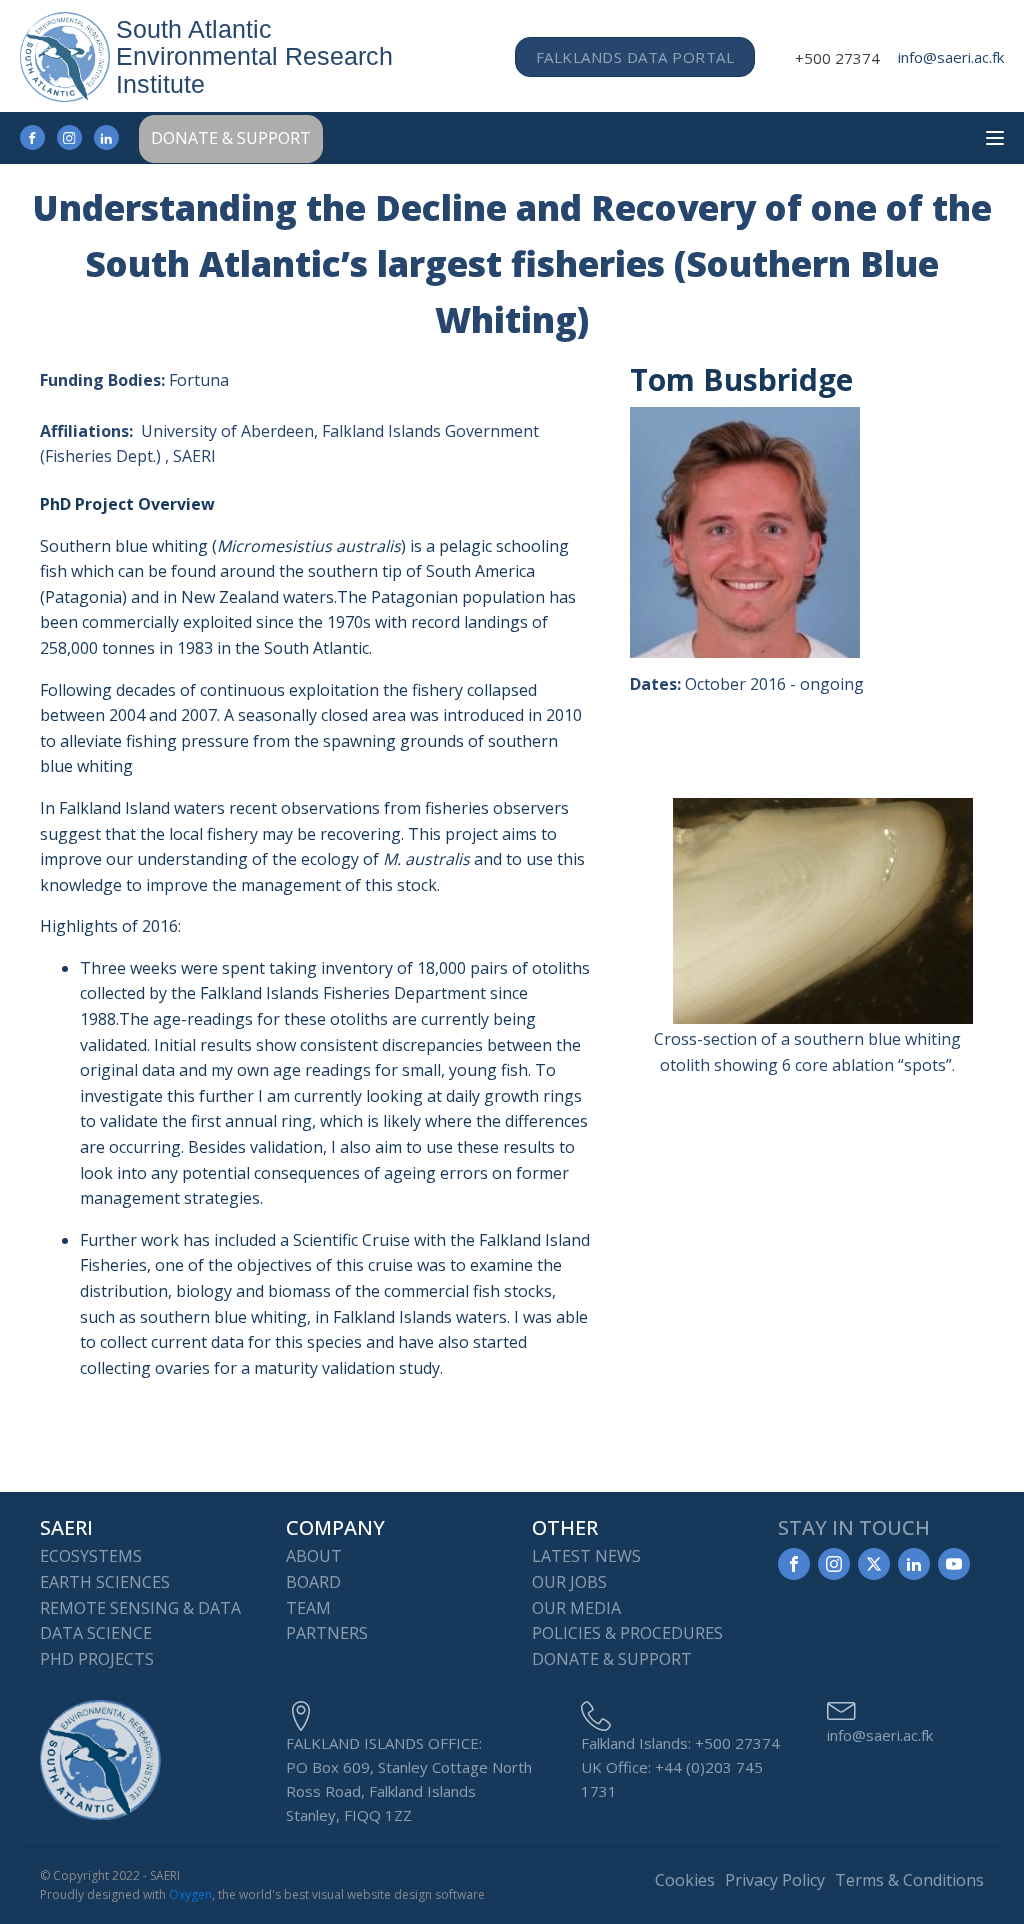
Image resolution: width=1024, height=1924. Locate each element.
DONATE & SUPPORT (231, 138)
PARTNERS (327, 1633)
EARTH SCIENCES (105, 1582)
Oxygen (190, 1894)
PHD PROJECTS (97, 1659)
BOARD (313, 1582)
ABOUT (314, 1556)
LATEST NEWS (586, 1556)
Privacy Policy (775, 1880)
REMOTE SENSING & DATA (140, 1608)
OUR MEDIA (576, 1608)
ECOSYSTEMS (91, 1556)
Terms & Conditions (909, 1880)
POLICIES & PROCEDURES (627, 1633)
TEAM (308, 1608)
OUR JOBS (569, 1582)
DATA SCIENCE (96, 1633)
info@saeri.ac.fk (951, 57)
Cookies (685, 1880)
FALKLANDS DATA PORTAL (635, 57)
